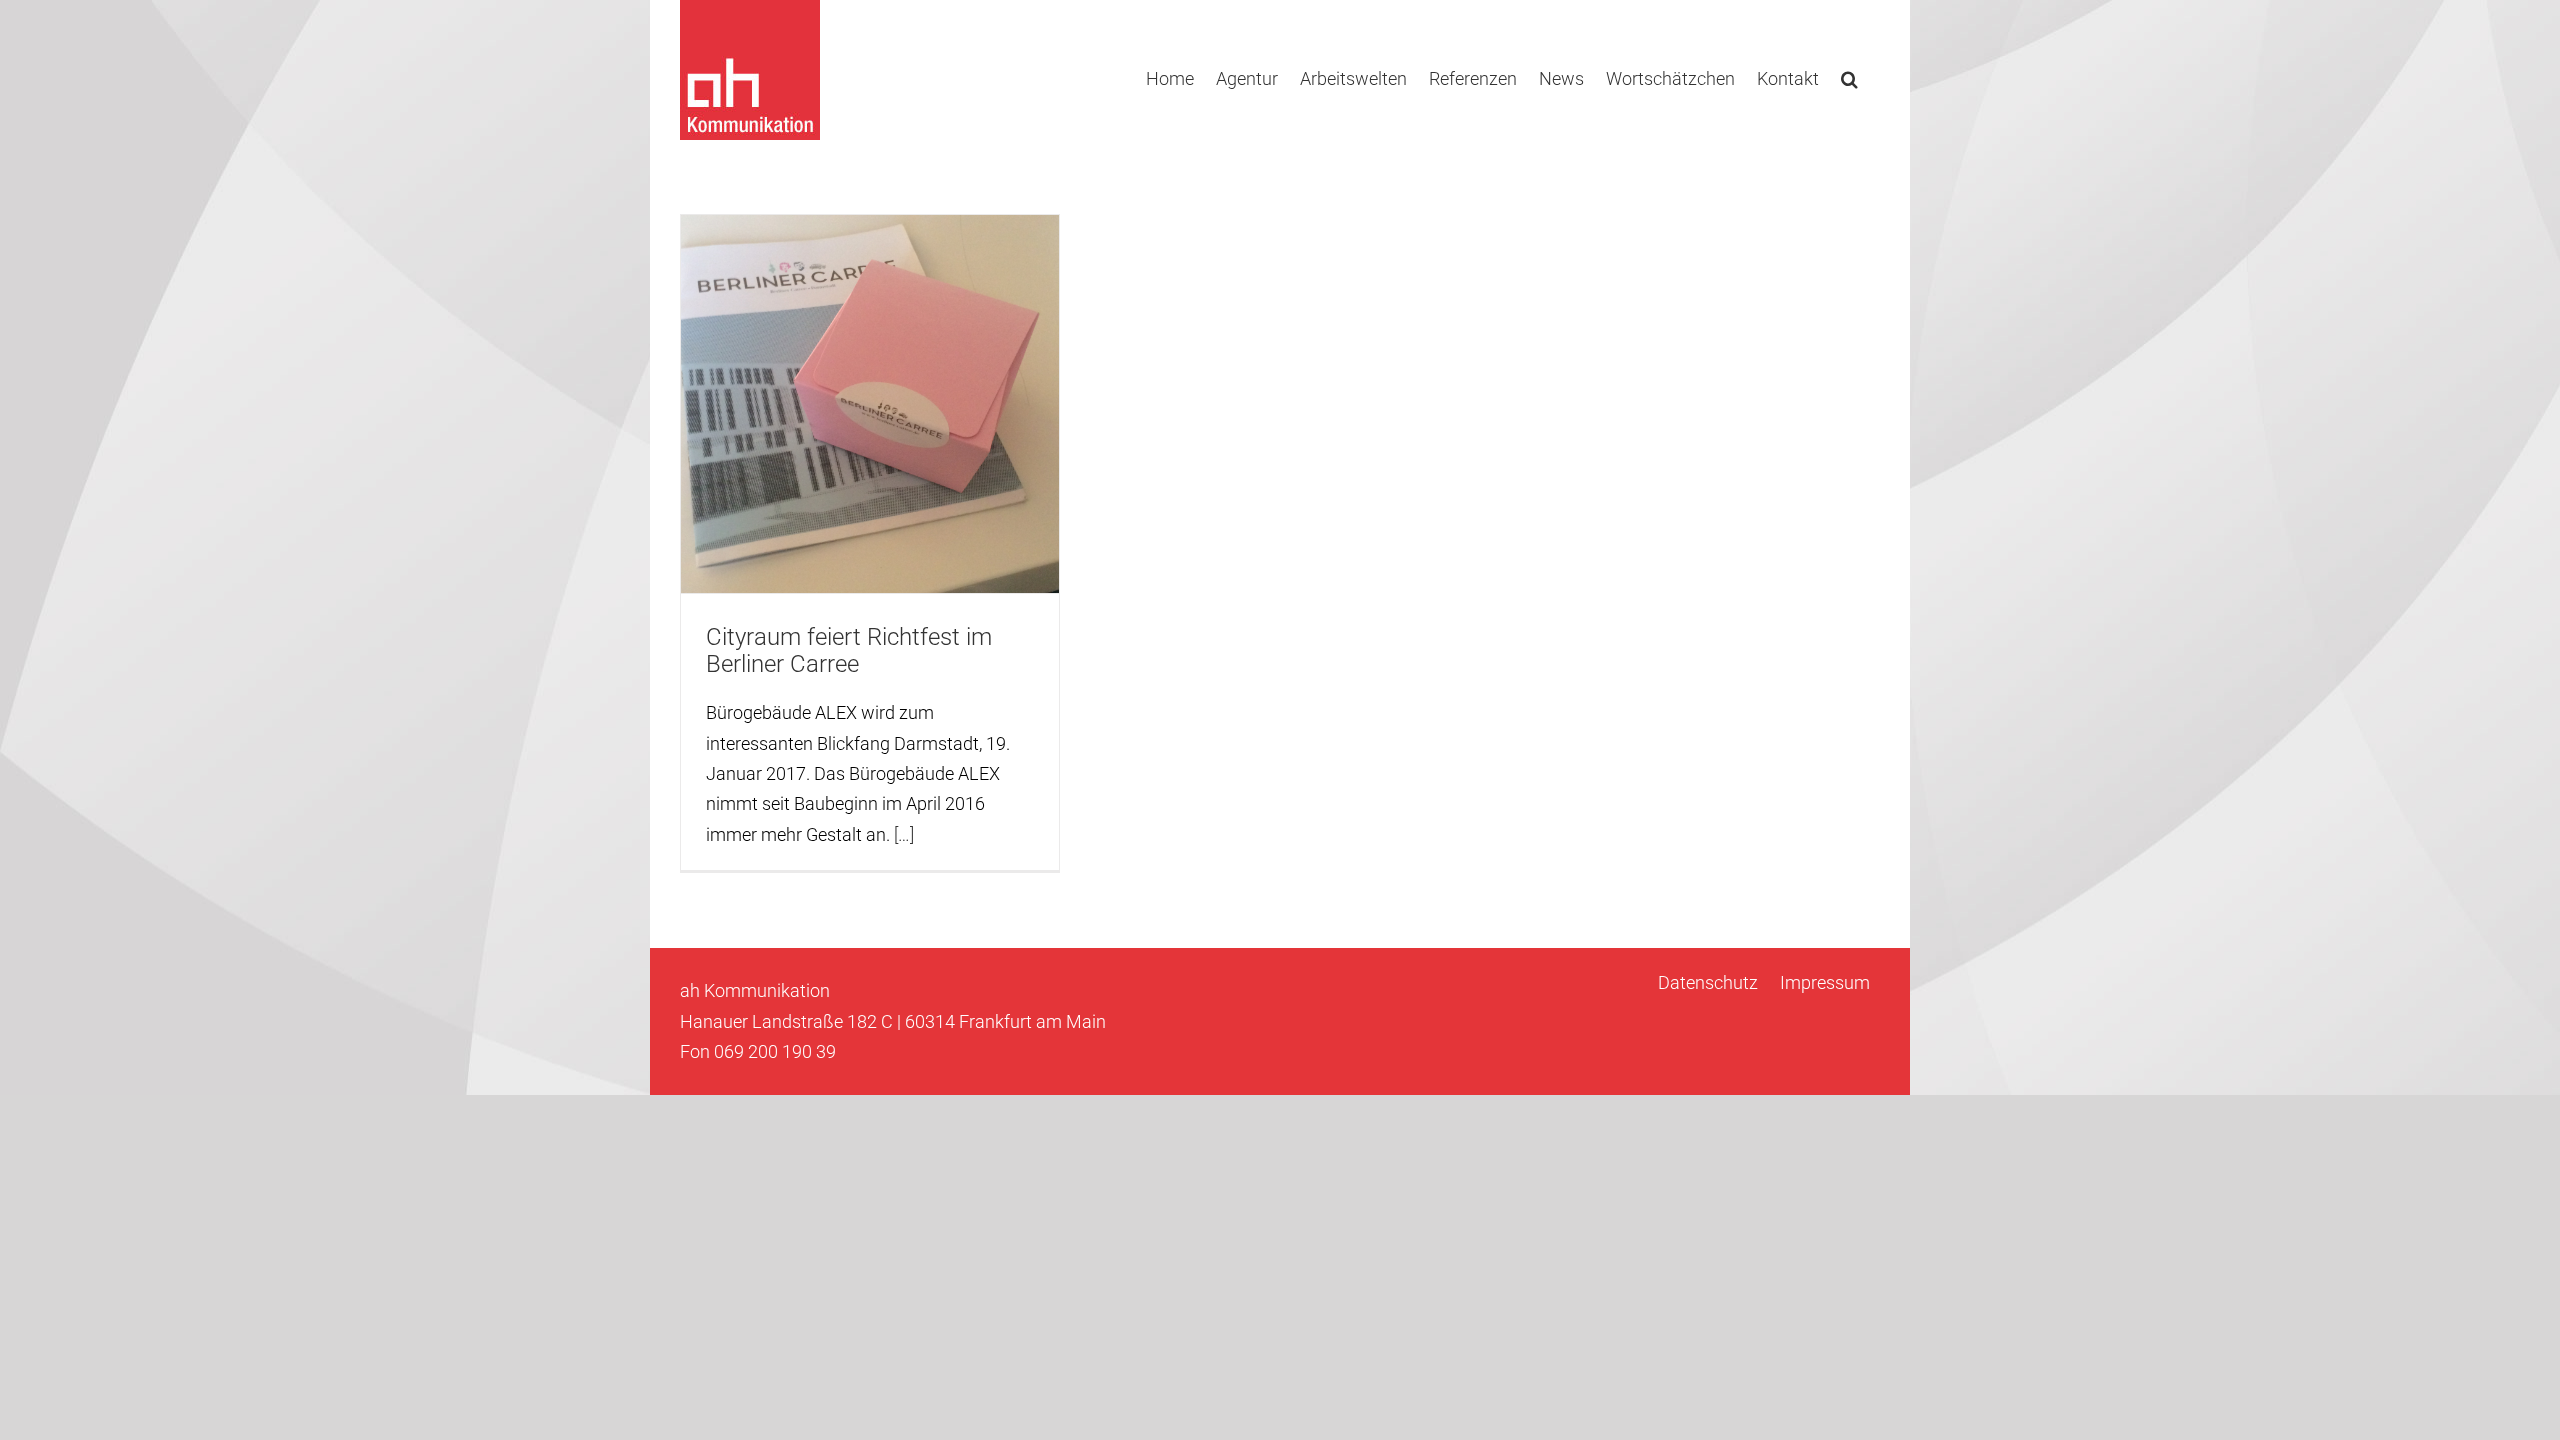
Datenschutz (1708, 982)
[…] (904, 834)
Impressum (1825, 982)
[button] (1849, 77)
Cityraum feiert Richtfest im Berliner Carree (849, 650)
